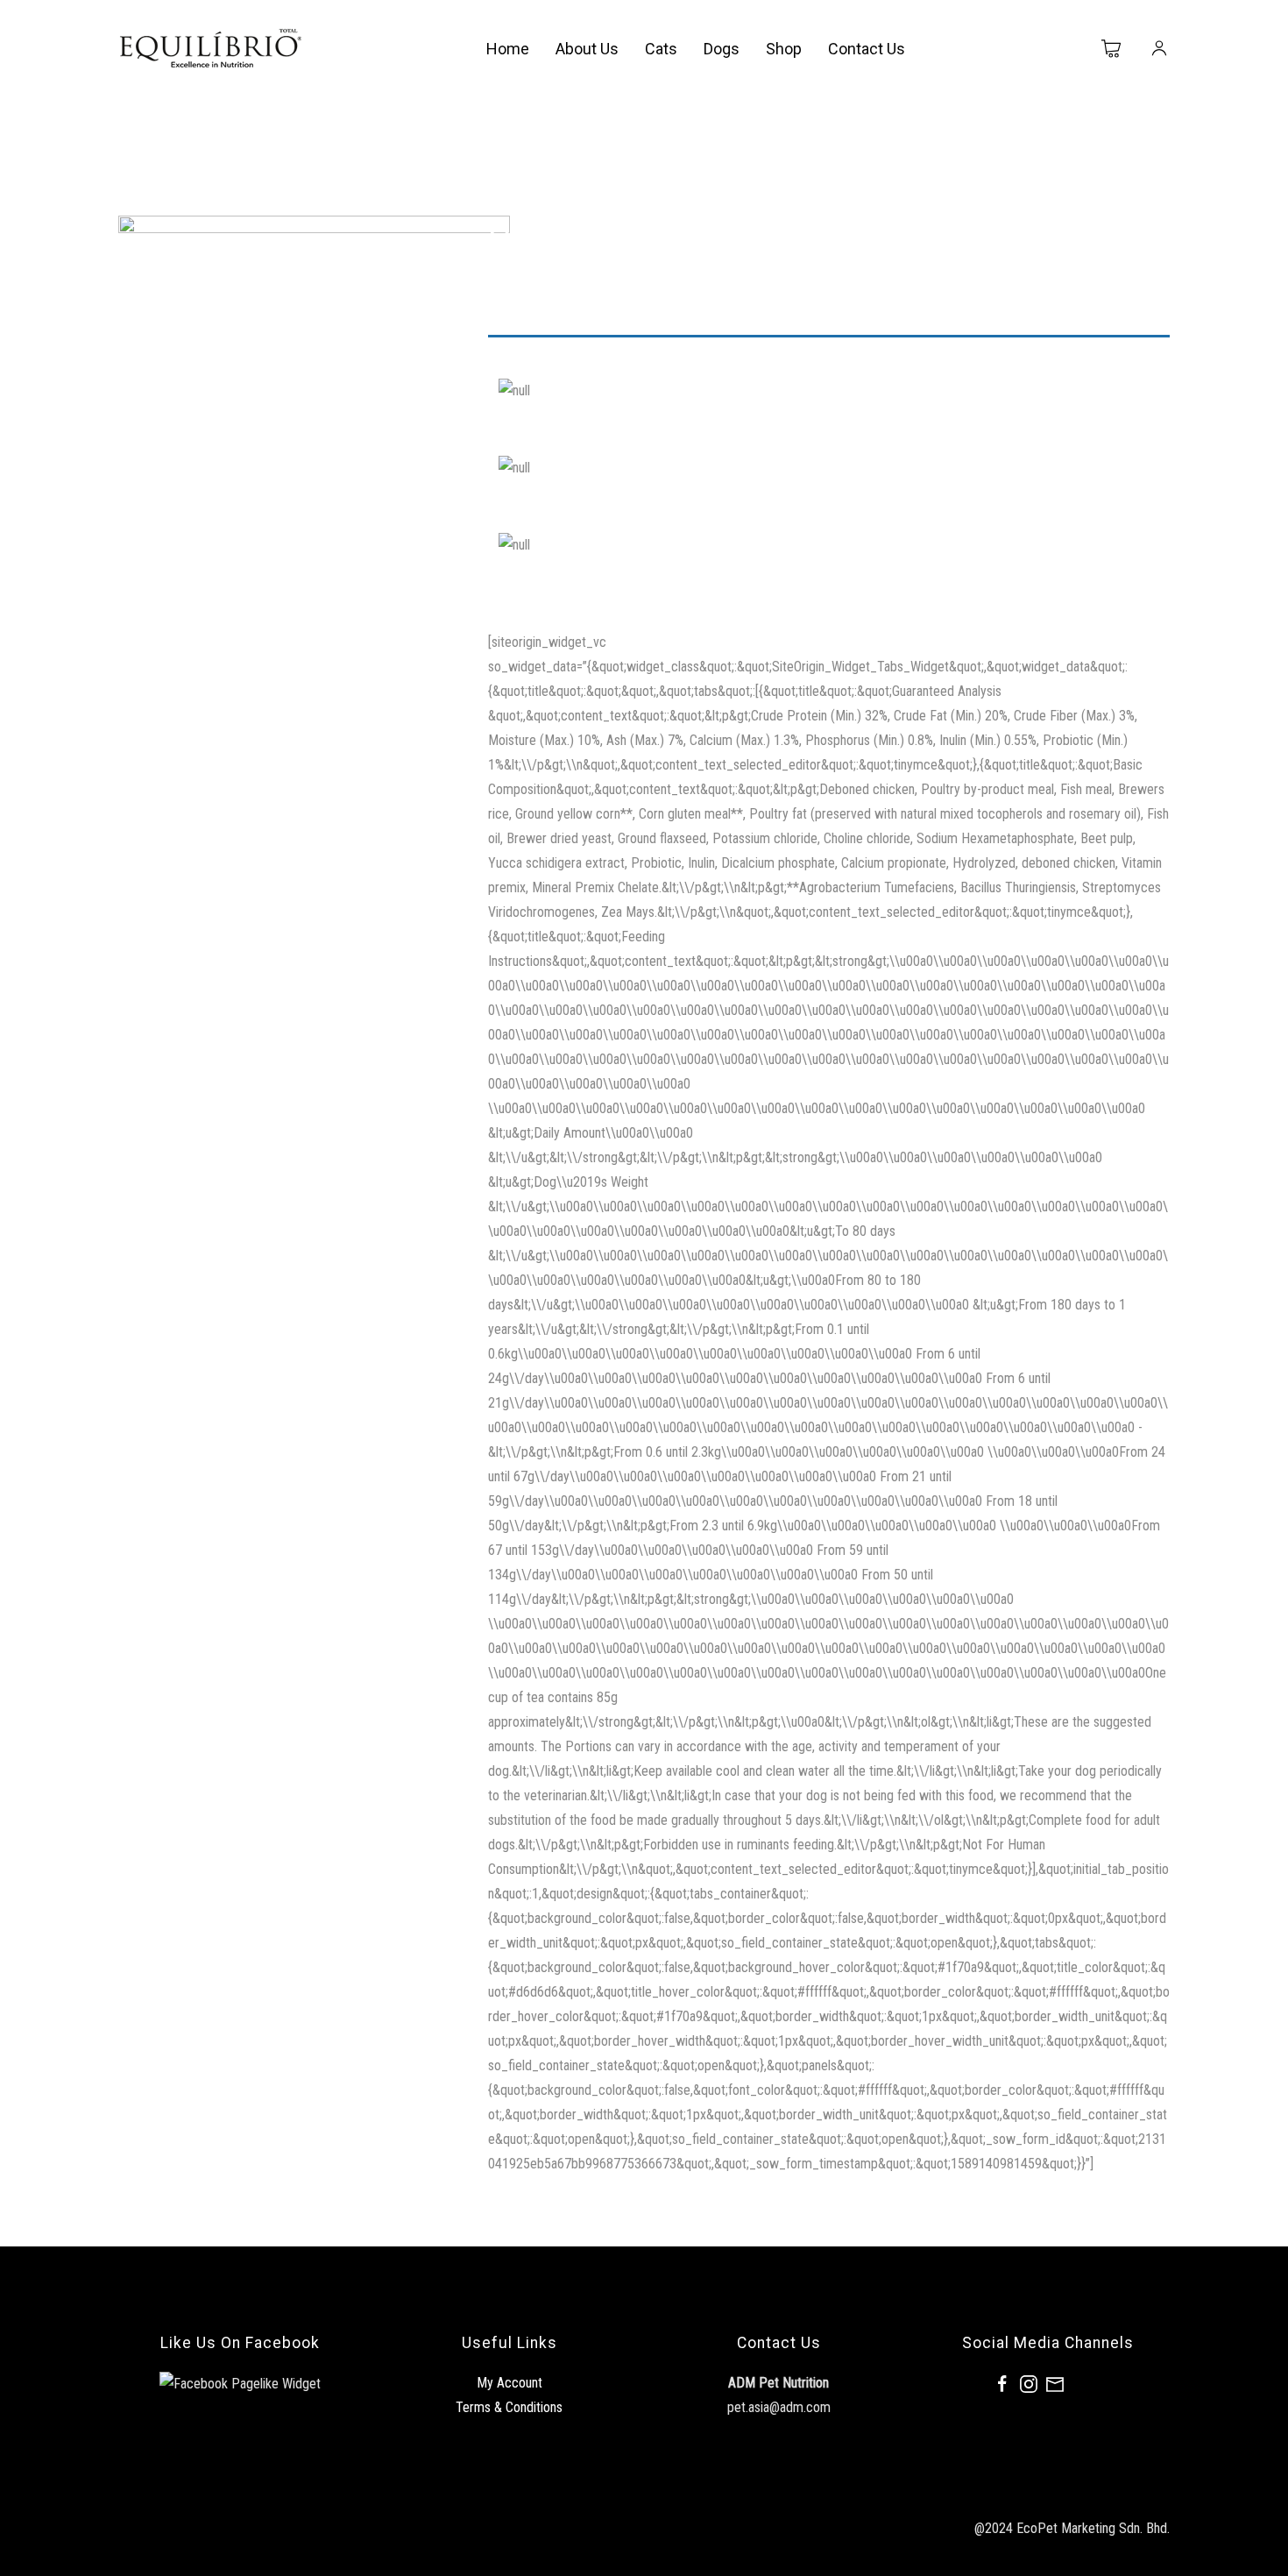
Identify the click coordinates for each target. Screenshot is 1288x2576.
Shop (784, 49)
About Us (587, 49)
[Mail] (1055, 2383)
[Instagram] (1029, 2383)
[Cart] (1112, 49)
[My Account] (1159, 49)
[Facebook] (1002, 2383)
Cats (661, 49)
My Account (510, 2383)
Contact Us (867, 49)
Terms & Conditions (509, 2407)
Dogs (722, 49)
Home (508, 49)
